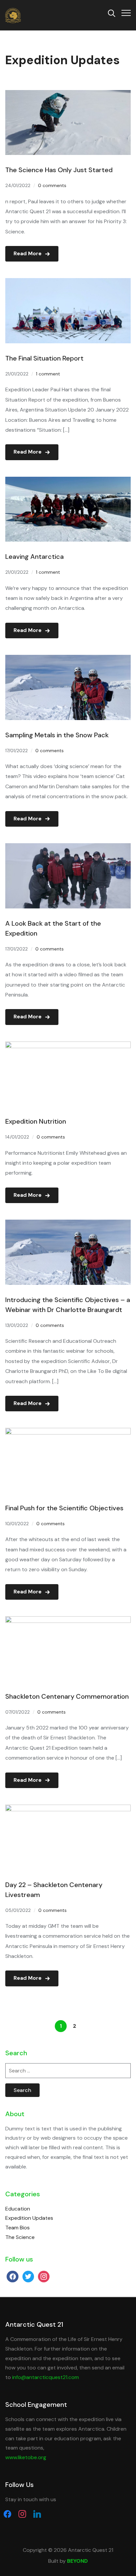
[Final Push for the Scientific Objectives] (68, 1432)
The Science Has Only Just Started (59, 170)
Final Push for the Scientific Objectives (64, 1508)
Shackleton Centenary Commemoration (67, 1696)
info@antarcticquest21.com (46, 2377)
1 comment (48, 374)
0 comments (52, 185)
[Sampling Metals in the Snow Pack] (68, 659)
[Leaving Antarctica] (68, 481)
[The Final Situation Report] (68, 283)
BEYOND (77, 2561)
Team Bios (17, 2228)
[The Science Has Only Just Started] (68, 95)
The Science (20, 2237)
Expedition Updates (29, 2218)
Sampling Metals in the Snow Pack (57, 735)
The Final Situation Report (44, 358)
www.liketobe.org (26, 2457)
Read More (28, 253)
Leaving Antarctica (34, 557)
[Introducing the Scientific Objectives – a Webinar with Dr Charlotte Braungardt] (68, 1224)
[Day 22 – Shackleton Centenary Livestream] (68, 1809)
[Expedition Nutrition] (68, 1046)
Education (18, 2209)
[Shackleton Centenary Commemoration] (68, 1621)
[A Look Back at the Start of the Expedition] (68, 848)
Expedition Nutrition (36, 1121)
